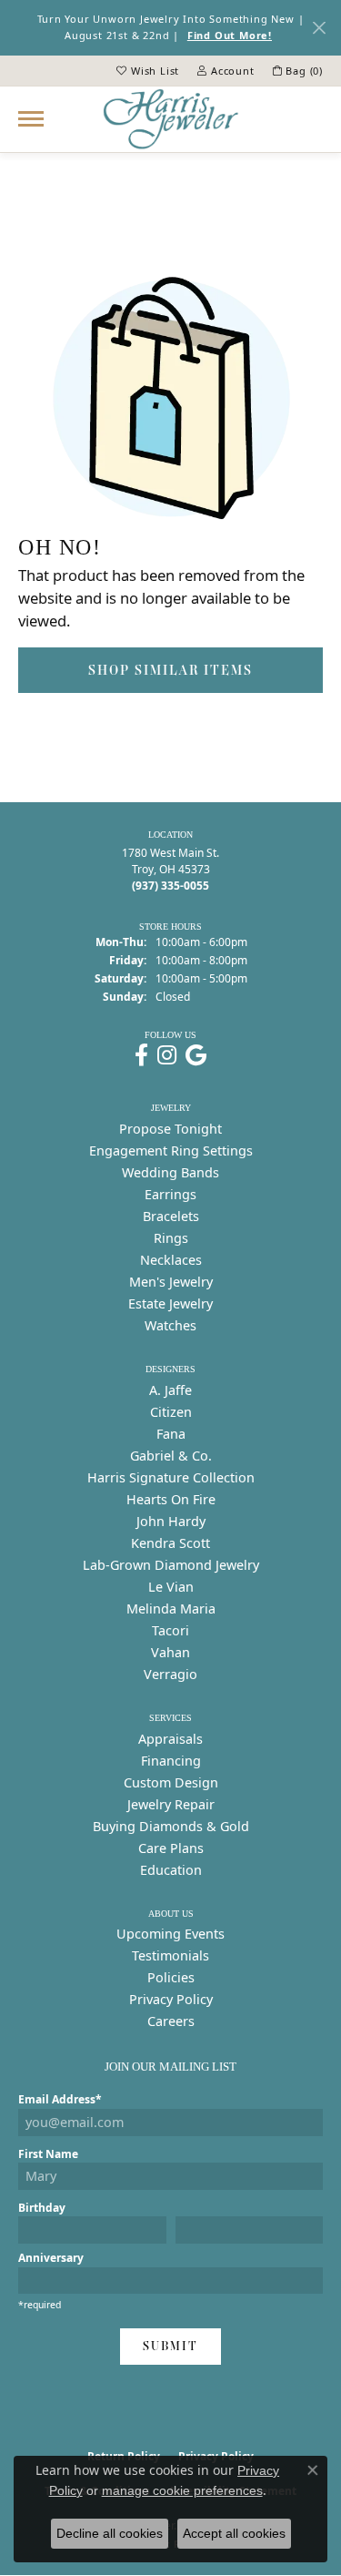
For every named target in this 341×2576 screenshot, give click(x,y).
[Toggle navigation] (31, 119)
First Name (48, 2154)
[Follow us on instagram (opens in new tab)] (167, 1055)
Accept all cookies (234, 2533)
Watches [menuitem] (170, 1325)
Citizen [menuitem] (171, 1412)
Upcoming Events (170, 1934)
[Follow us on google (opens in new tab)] (196, 1055)
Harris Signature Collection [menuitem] (171, 1477)
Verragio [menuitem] (170, 1674)
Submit (170, 2346)
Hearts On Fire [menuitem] (171, 1499)
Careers (171, 2021)
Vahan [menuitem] (170, 1652)
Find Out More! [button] (230, 35)
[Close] (319, 28)
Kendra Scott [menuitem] (170, 1543)
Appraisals (170, 1739)
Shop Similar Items (170, 670)
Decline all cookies (110, 2533)
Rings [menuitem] (171, 1238)
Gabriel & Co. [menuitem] (171, 1456)
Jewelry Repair (171, 1804)
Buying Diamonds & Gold (171, 1826)
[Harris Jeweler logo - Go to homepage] (171, 119)
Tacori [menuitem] (170, 1630)
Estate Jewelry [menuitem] (170, 1303)
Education (171, 1870)
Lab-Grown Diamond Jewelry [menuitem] (171, 1565)
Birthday (42, 2208)
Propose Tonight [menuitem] (170, 1129)
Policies (171, 1977)
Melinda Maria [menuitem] (171, 1609)
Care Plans (171, 1848)
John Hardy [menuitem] (171, 1521)
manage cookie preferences (182, 2490)
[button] (148, 71)
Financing (171, 1761)
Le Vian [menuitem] (171, 1587)
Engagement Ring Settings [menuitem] (171, 1151)
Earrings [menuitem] (170, 1194)
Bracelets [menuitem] (171, 1216)
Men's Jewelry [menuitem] (171, 1282)
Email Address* (60, 2099)
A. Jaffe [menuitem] (170, 1390)
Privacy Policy (171, 1999)
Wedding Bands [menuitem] (170, 1172)
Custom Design (171, 1782)
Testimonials (170, 1955)
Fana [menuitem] (171, 1434)
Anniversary (51, 2258)
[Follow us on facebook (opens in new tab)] (141, 1055)
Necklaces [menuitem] (171, 1260)
